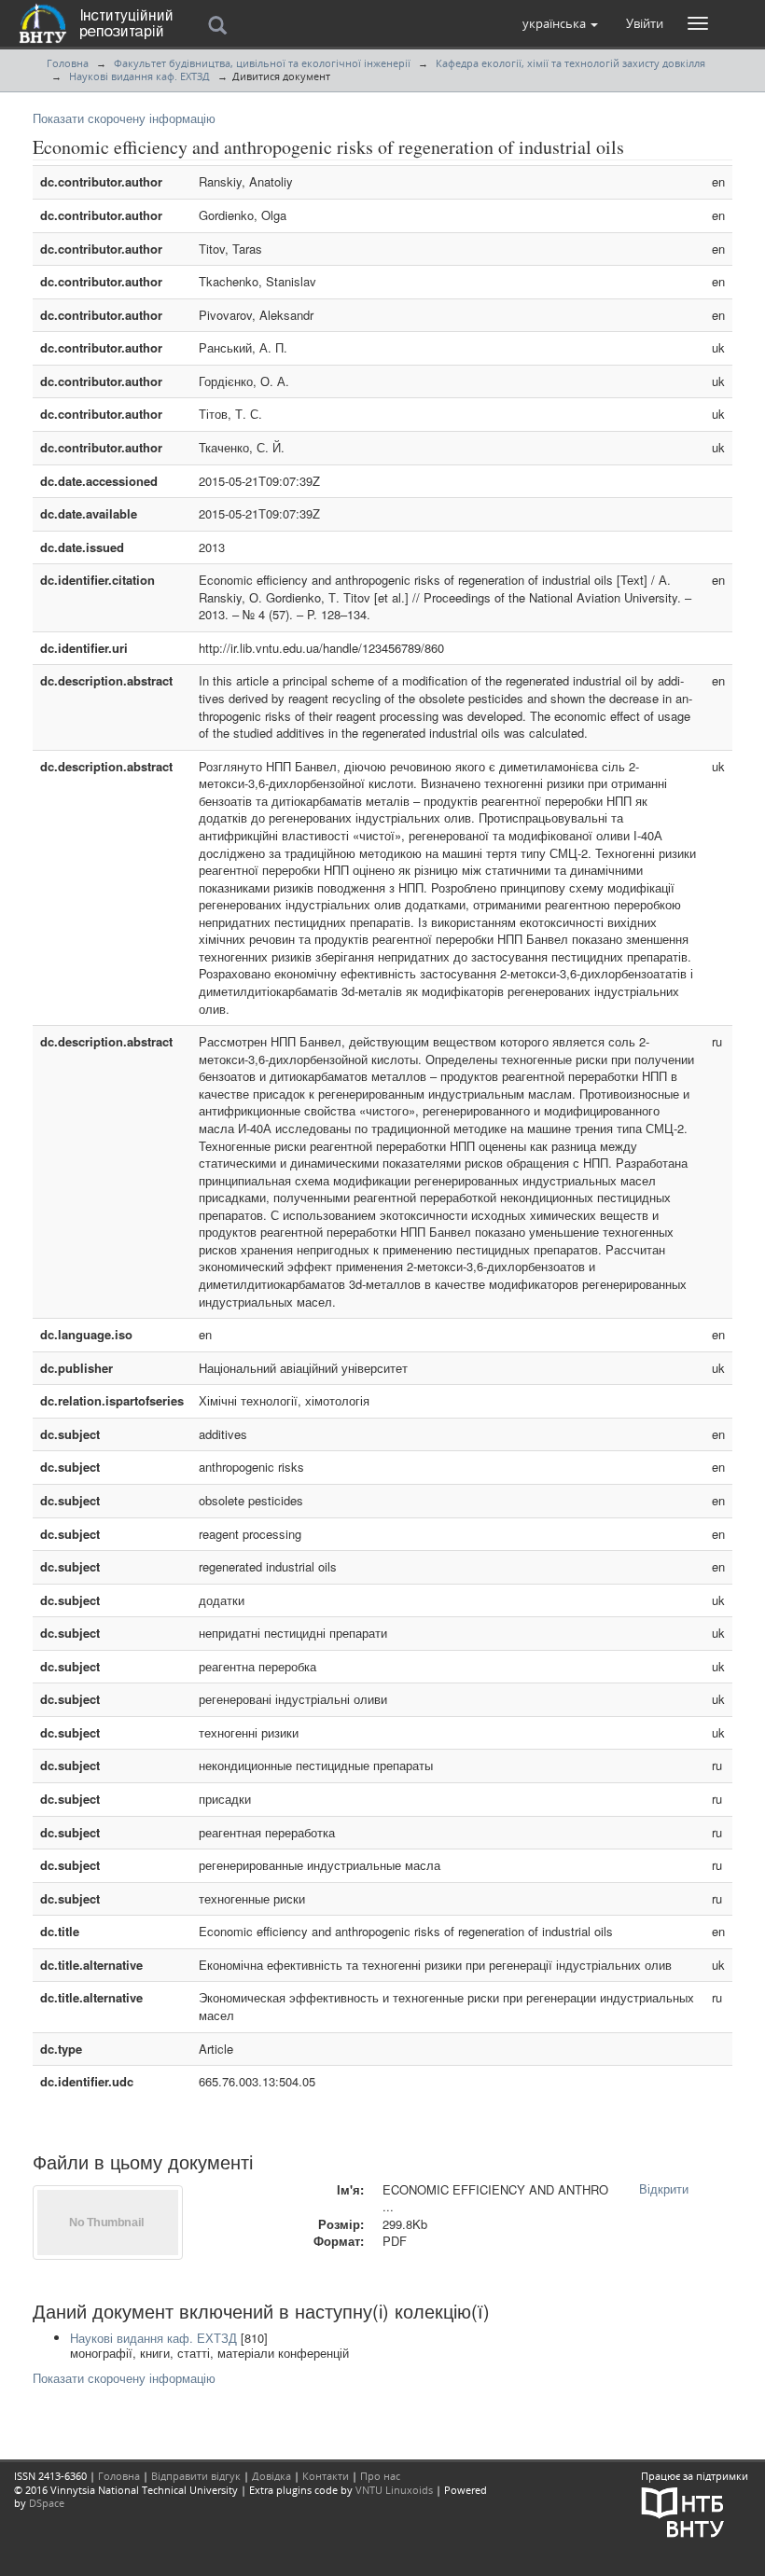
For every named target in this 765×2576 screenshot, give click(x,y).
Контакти (326, 2476)
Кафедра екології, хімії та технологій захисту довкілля (570, 63)
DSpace (47, 2503)
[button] (560, 23)
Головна (68, 63)
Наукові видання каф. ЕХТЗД (139, 76)
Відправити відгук (196, 2476)
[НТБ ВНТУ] (683, 2510)
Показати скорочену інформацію (124, 118)
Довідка (271, 2476)
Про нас (380, 2476)
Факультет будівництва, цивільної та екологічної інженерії (262, 63)
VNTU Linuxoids (394, 2490)
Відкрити (664, 2188)
